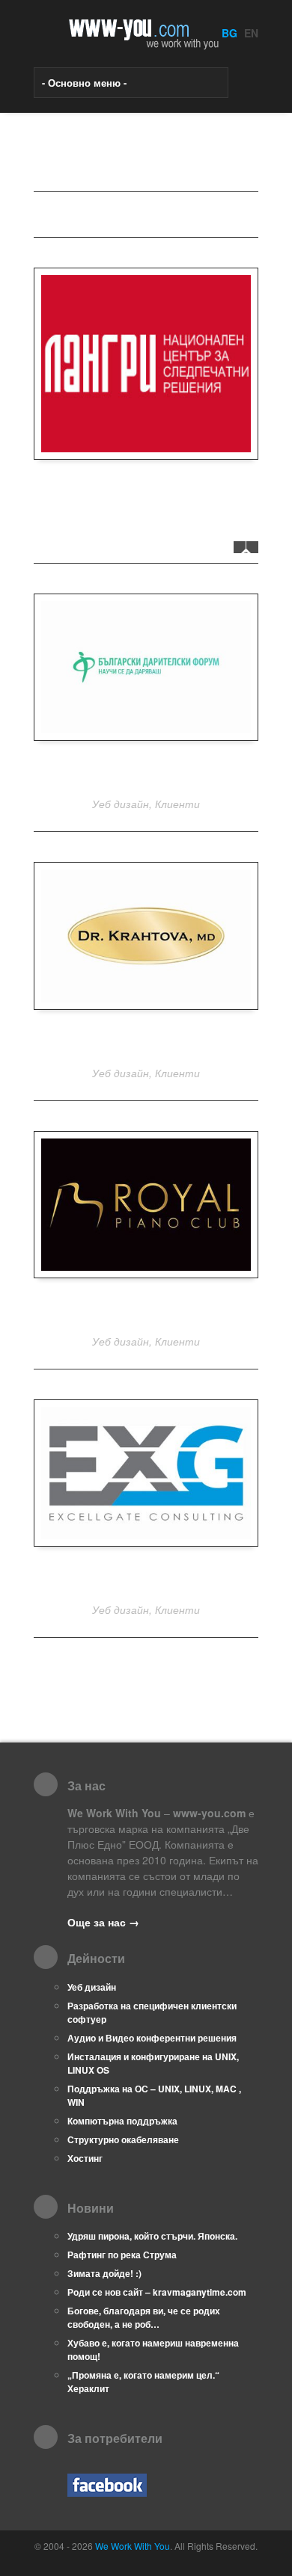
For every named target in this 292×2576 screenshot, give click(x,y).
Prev (240, 547)
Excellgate (146, 1577)
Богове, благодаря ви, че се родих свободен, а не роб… (144, 2317)
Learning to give (146, 771)
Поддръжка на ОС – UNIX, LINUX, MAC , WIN (154, 2095)
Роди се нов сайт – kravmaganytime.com (157, 2292)
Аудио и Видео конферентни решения (152, 2038)
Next (252, 547)
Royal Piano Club (146, 1309)
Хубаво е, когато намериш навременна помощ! (153, 2349)
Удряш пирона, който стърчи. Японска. (152, 2236)
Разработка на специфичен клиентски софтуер (152, 2012)
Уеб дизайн (92, 1987)
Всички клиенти (97, 215)
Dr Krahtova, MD (146, 1040)
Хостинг (85, 2158)
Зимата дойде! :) (104, 2273)
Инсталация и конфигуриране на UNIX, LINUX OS (153, 2063)
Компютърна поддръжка (122, 2121)
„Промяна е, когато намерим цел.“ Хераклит (143, 2382)
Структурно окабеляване (123, 2139)
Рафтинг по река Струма (122, 2255)
